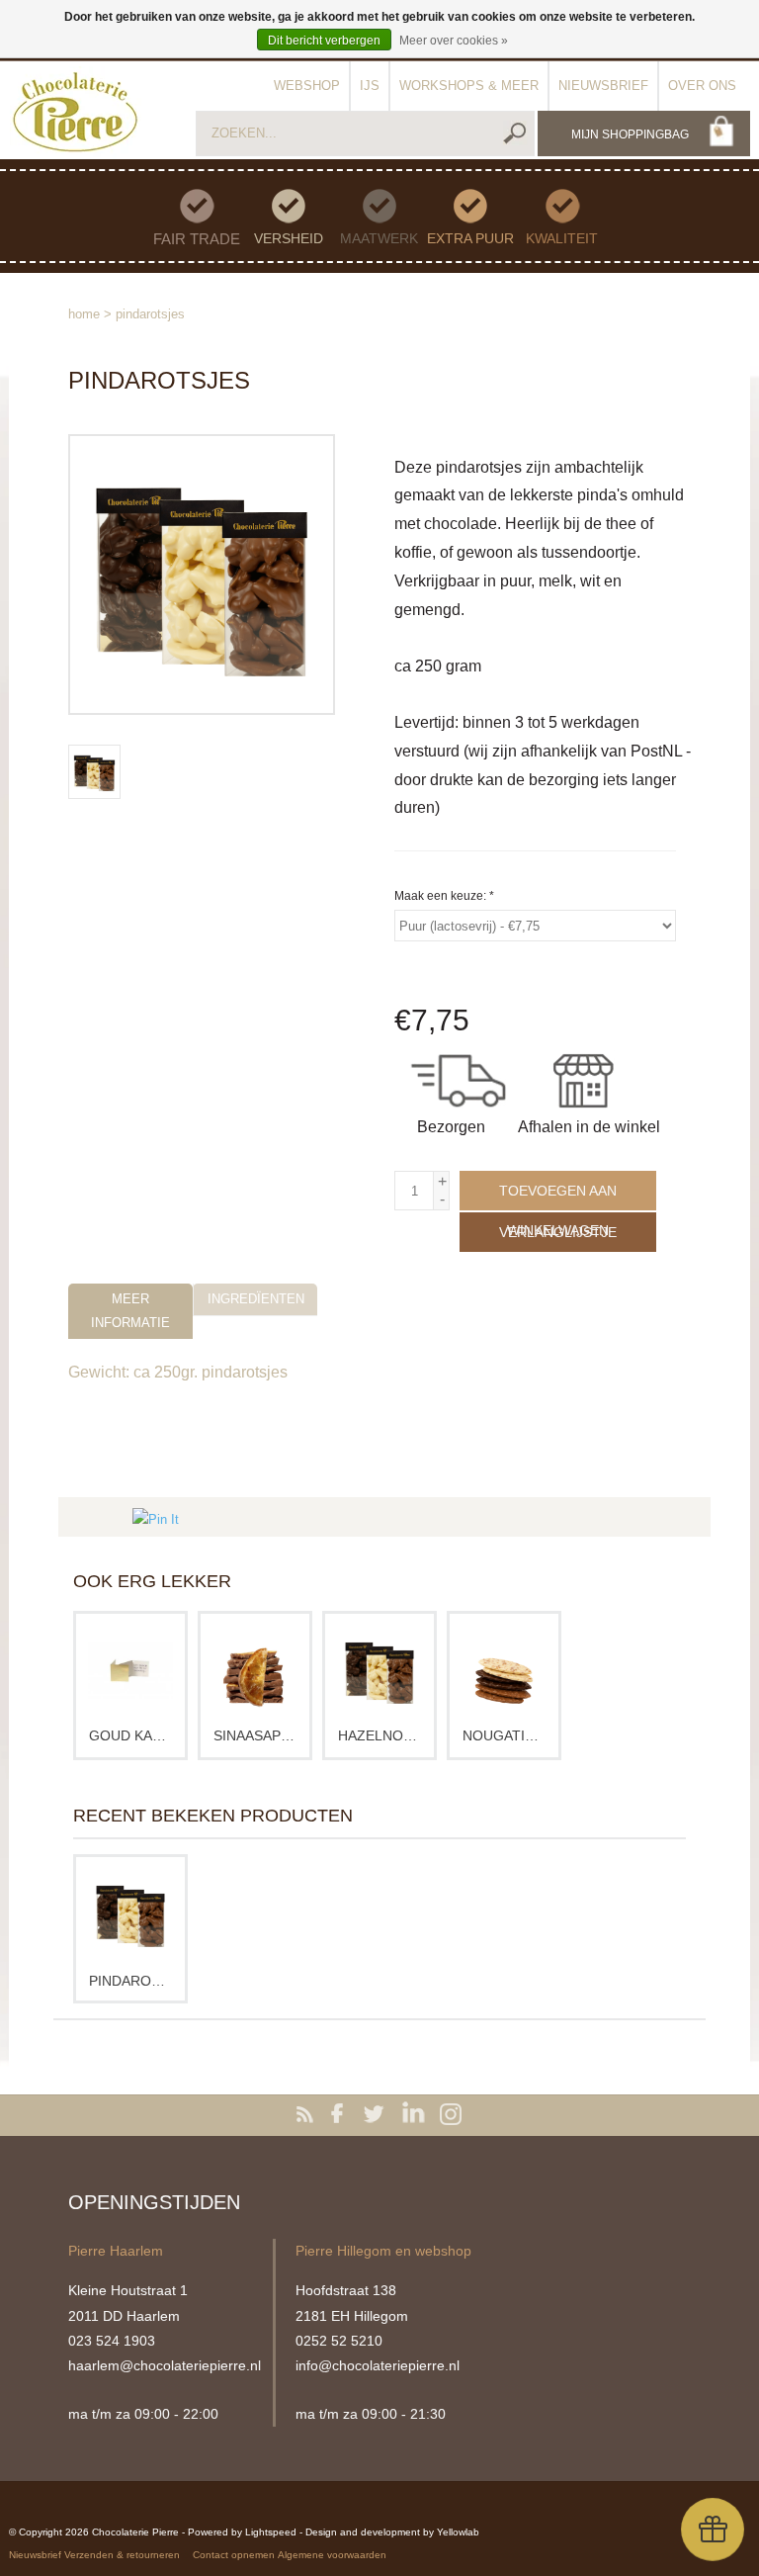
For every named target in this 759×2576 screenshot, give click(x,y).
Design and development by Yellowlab (392, 2532)
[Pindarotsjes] (130, 1914)
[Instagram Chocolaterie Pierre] (451, 2115)
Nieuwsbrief (603, 86)
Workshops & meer (469, 86)
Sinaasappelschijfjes (255, 1735)
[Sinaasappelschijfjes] (255, 1671)
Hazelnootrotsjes (379, 1735)
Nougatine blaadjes (504, 1735)
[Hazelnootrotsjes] (379, 1671)
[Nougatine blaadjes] (504, 1671)
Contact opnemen (234, 2555)
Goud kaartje (130, 1735)
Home (84, 314)
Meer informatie (130, 1310)
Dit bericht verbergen (324, 41)
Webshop (307, 86)
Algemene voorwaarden (332, 2555)
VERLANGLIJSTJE (558, 1232)
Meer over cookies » (454, 41)
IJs (370, 86)
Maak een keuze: (444, 896)
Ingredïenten (256, 1299)
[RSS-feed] (308, 2115)
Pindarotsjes (150, 314)
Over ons (702, 86)
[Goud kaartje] (130, 1671)
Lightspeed (271, 2532)
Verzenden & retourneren (122, 2555)
